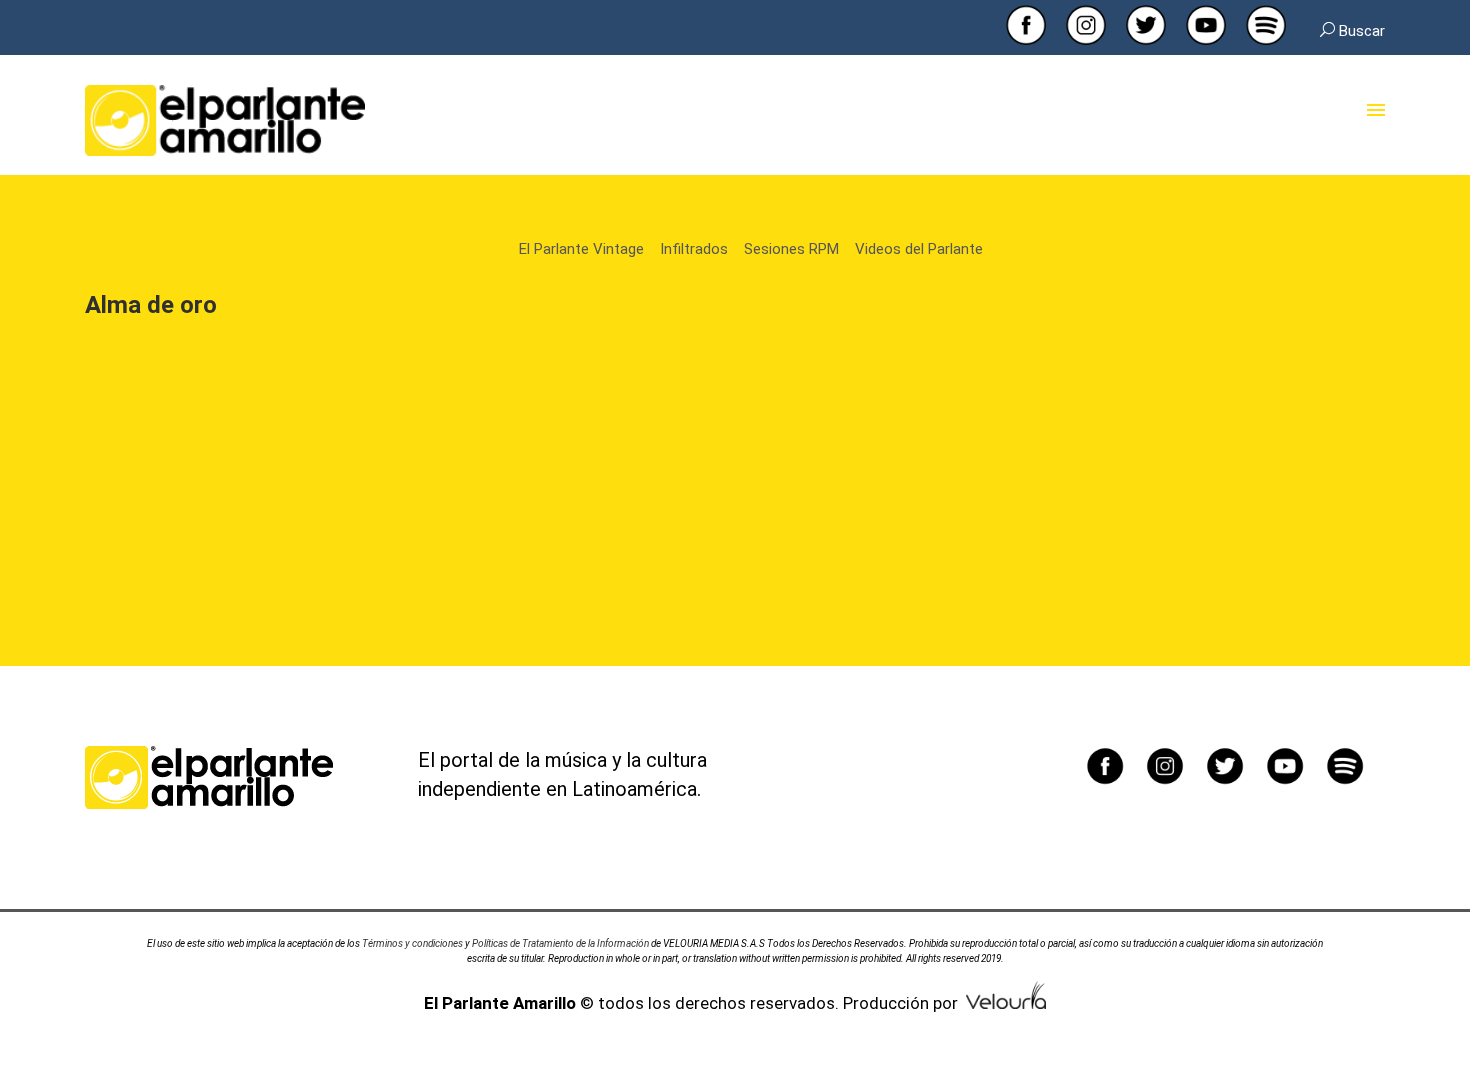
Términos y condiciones (412, 943)
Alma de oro (151, 305)
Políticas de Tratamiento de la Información (560, 943)
